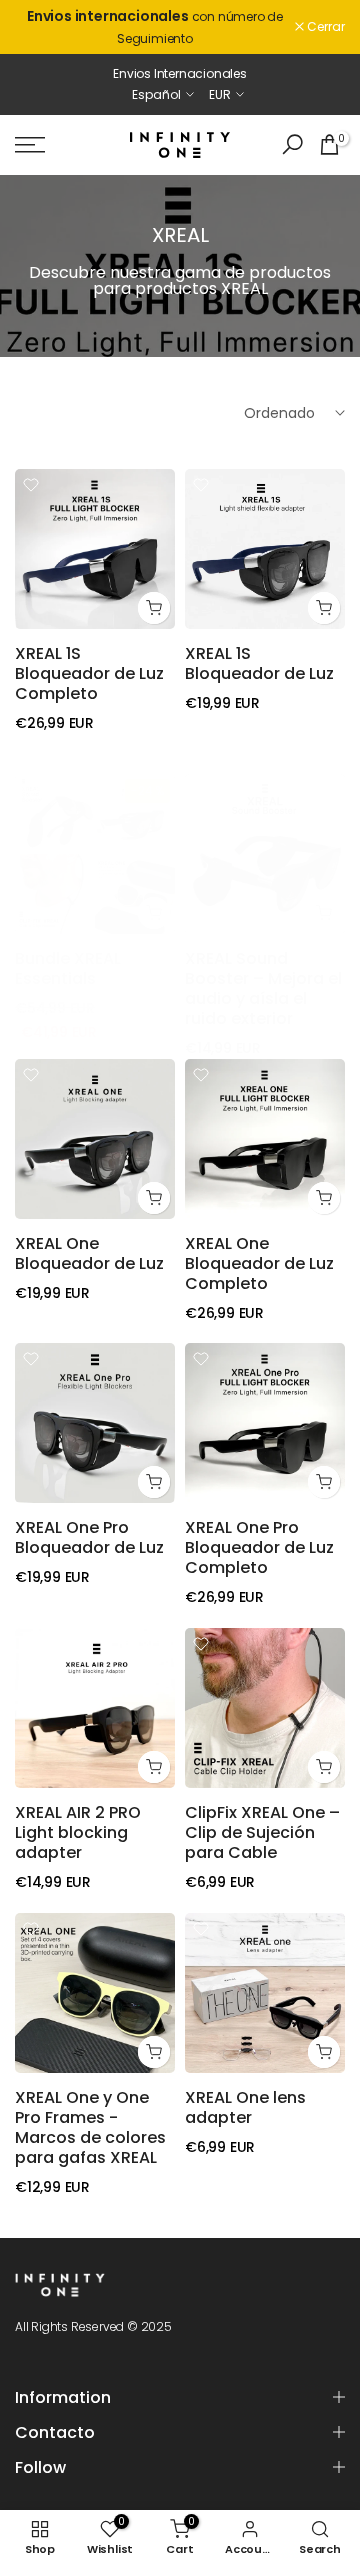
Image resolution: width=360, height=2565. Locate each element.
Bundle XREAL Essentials (68, 968)
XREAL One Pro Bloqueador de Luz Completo (259, 1547)
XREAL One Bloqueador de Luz (89, 1253)
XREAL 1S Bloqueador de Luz (259, 663)
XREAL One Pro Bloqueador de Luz (89, 1537)
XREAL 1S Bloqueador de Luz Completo (89, 673)
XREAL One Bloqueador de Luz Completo (259, 1263)
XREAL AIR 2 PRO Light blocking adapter (78, 1832)
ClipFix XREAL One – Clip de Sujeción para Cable (262, 1832)
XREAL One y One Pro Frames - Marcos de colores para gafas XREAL (90, 2127)
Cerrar (324, 27)
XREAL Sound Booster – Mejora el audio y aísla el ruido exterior (263, 988)
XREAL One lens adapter (245, 2107)
